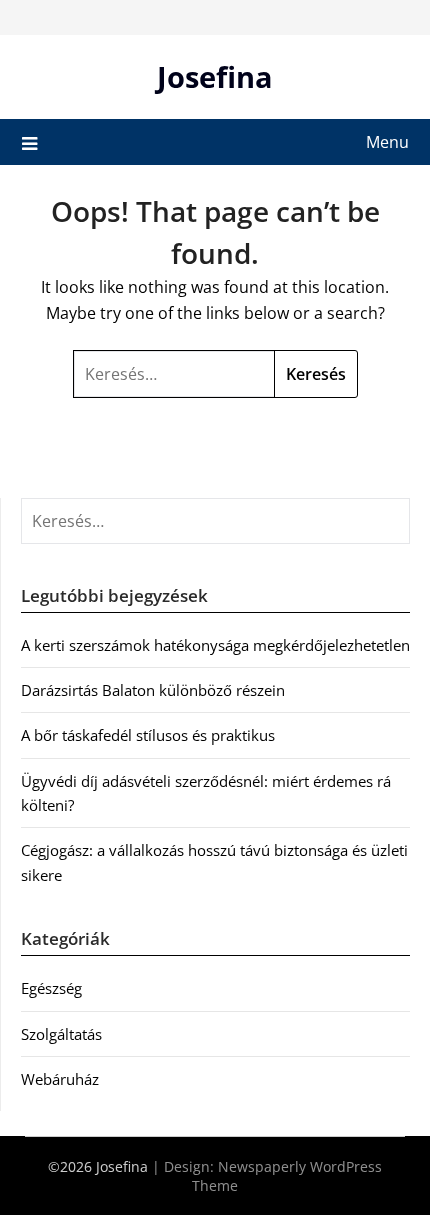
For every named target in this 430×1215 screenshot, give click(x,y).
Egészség (51, 988)
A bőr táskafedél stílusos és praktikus (148, 735)
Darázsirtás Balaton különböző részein (153, 690)
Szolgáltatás (61, 1034)
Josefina (215, 76)
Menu (387, 142)
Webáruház (60, 1079)
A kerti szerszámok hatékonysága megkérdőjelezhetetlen (215, 645)
